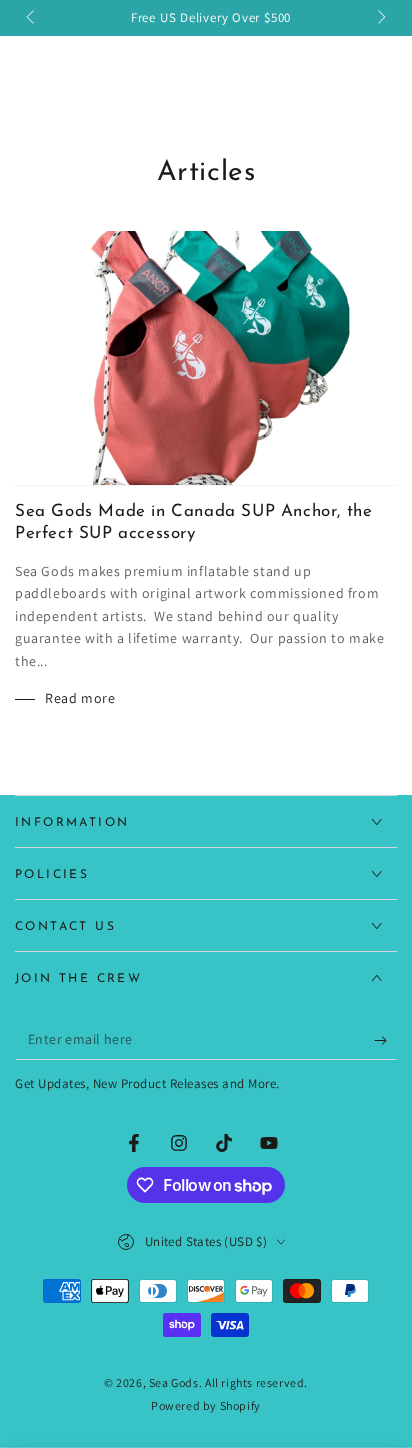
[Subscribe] (385, 1040)
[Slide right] (380, 18)
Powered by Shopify (206, 1405)
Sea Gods (174, 1382)
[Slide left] (32, 18)
